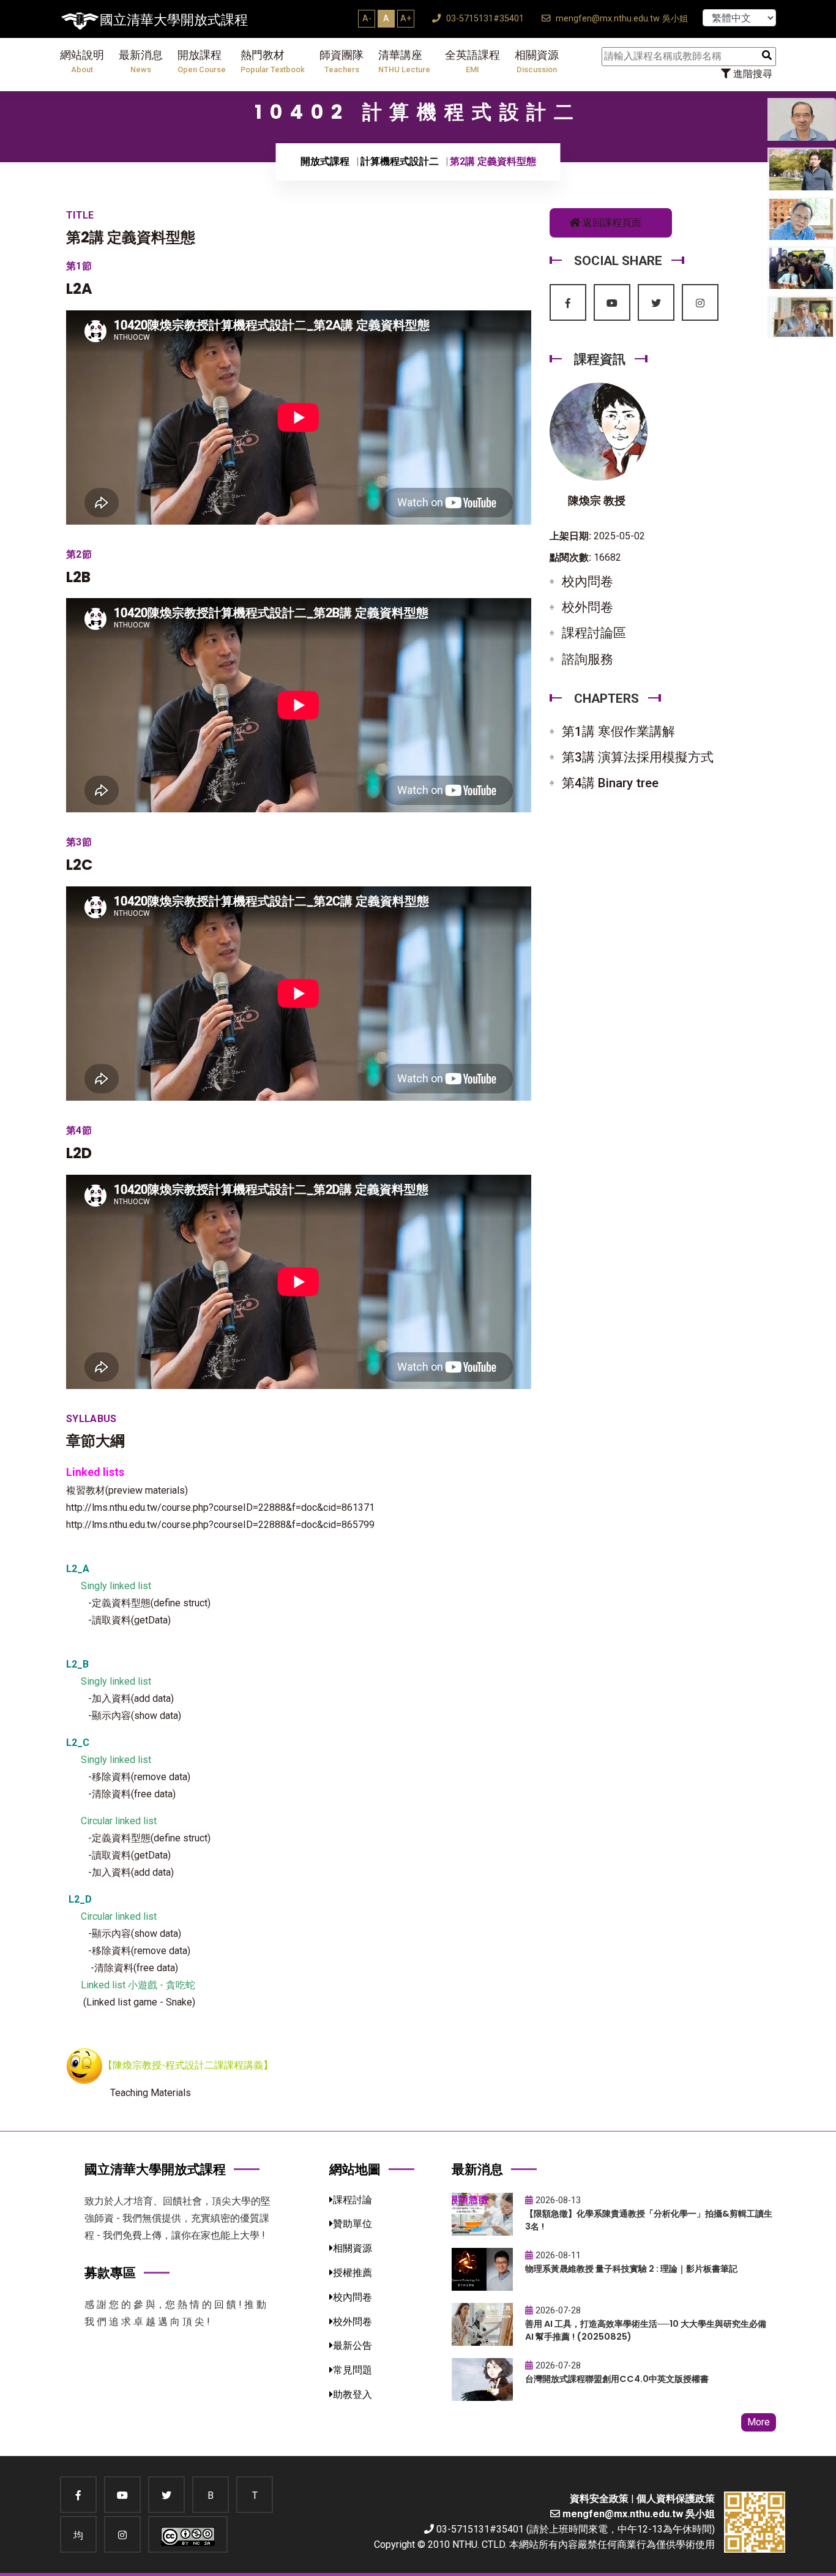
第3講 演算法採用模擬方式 (638, 757)
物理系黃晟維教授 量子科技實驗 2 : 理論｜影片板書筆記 (631, 2269)
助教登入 (353, 2394)
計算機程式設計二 (400, 161)
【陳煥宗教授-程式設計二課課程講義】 (188, 2065)
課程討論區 (594, 633)
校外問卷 (588, 607)
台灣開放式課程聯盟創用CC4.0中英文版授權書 (617, 2379)
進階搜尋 (752, 74)
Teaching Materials (151, 2093)
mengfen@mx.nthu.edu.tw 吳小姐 (621, 19)
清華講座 (404, 62)
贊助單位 (353, 2224)
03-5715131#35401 (484, 19)
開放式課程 (325, 161)
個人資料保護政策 (676, 2499)
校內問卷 (588, 582)
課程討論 (353, 2200)
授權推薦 (353, 2273)
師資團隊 (341, 62)
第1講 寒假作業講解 (618, 732)
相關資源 (537, 62)
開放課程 (202, 62)
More (759, 2422)
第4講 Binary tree (610, 783)
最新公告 (353, 2346)
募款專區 (110, 2273)
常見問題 (353, 2370)
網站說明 (82, 62)
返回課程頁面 (611, 223)
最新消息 (141, 62)
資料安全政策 (599, 2499)
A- (367, 18)
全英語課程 (472, 62)
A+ (406, 18)
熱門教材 (273, 62)
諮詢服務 (588, 659)
